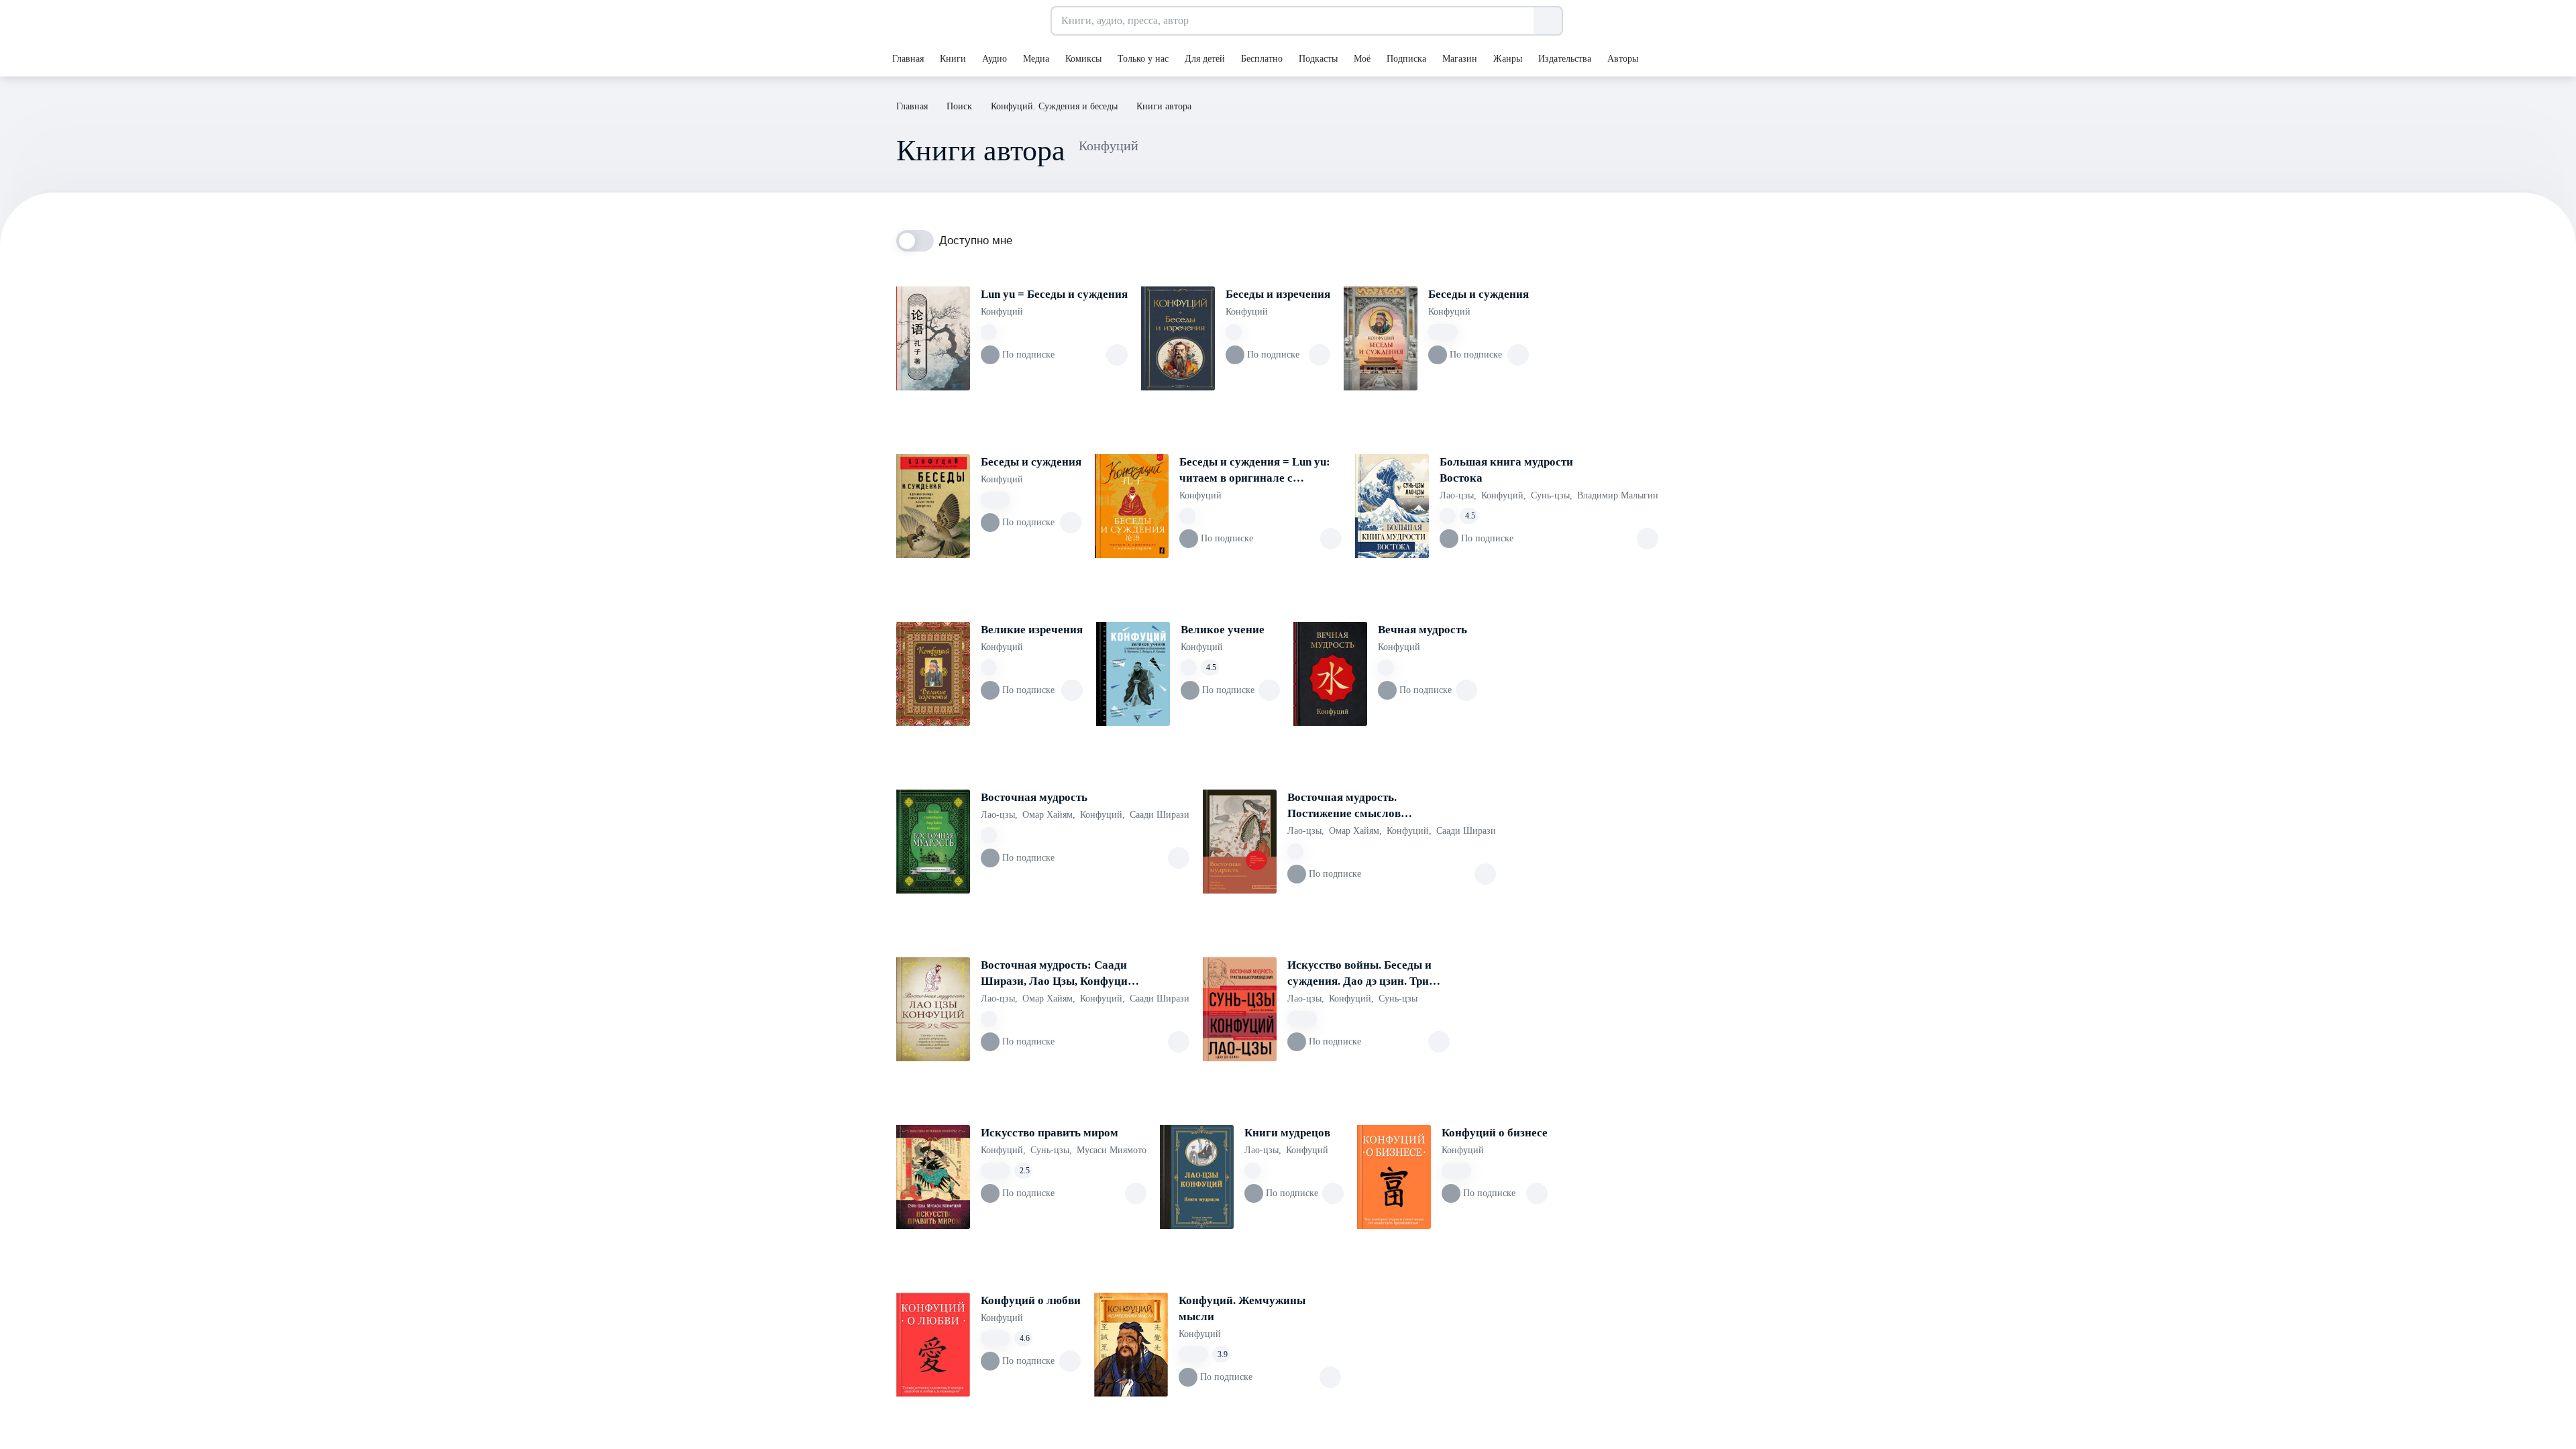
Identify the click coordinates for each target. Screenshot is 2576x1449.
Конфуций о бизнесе (1495, 1133)
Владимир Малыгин (1618, 495)
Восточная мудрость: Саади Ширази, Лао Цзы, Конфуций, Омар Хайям (1059, 974)
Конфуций (1002, 312)
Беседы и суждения (1479, 294)
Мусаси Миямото (1112, 1150)
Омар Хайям (1049, 815)
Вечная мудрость (1423, 630)
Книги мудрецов (1287, 1133)
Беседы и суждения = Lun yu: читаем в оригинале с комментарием (1255, 471)
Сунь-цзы (1552, 495)
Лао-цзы (1458, 495)
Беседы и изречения (1278, 294)
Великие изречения (1032, 630)
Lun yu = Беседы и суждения (1054, 294)
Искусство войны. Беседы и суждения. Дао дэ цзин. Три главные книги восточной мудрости (1359, 974)
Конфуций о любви (1031, 1300)
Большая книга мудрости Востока (1506, 470)
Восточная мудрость (1034, 797)
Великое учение (1223, 630)
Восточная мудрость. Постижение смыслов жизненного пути (1344, 806)
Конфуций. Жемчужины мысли (1242, 1308)
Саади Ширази (1160, 815)
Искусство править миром (1050, 1133)
